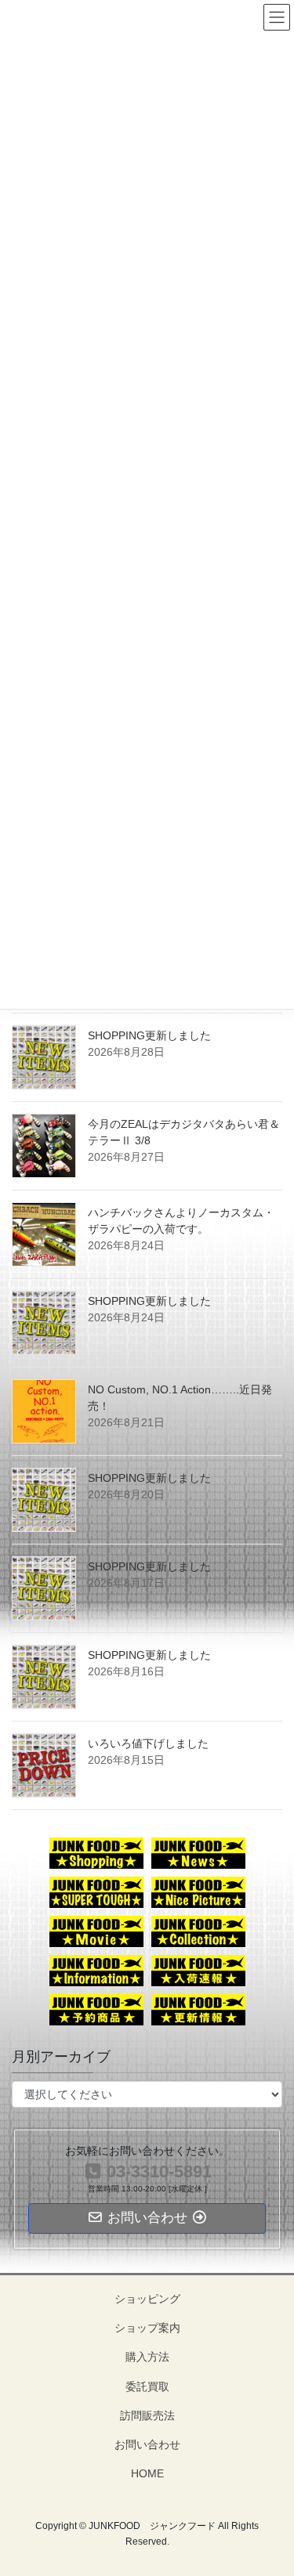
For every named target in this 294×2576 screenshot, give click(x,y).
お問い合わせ (147, 2444)
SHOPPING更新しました (149, 1035)
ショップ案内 (147, 2328)
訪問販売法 (147, 2415)
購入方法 (147, 2357)
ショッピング (147, 2299)
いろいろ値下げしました (148, 1743)
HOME (147, 2473)
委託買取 (147, 2386)
